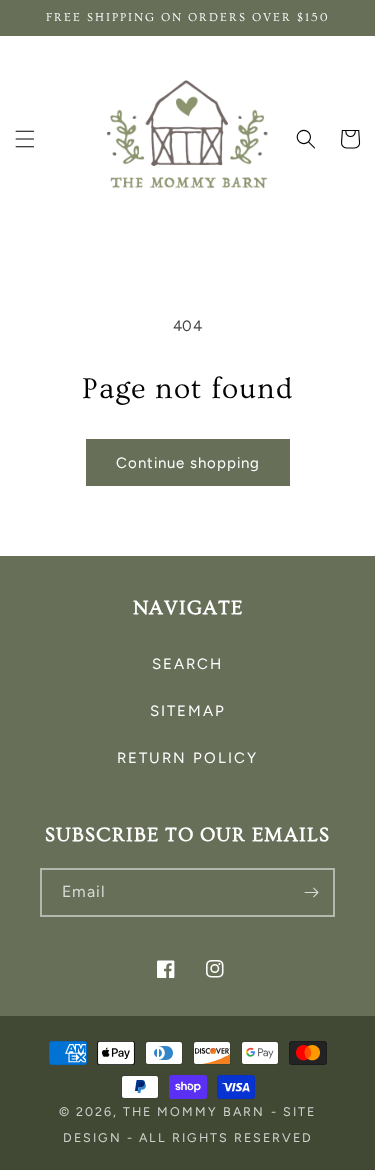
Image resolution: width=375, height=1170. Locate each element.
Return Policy (187, 758)
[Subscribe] (311, 892)
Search (187, 664)
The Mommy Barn (194, 1111)
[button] (25, 139)
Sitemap (188, 711)
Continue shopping (188, 463)
